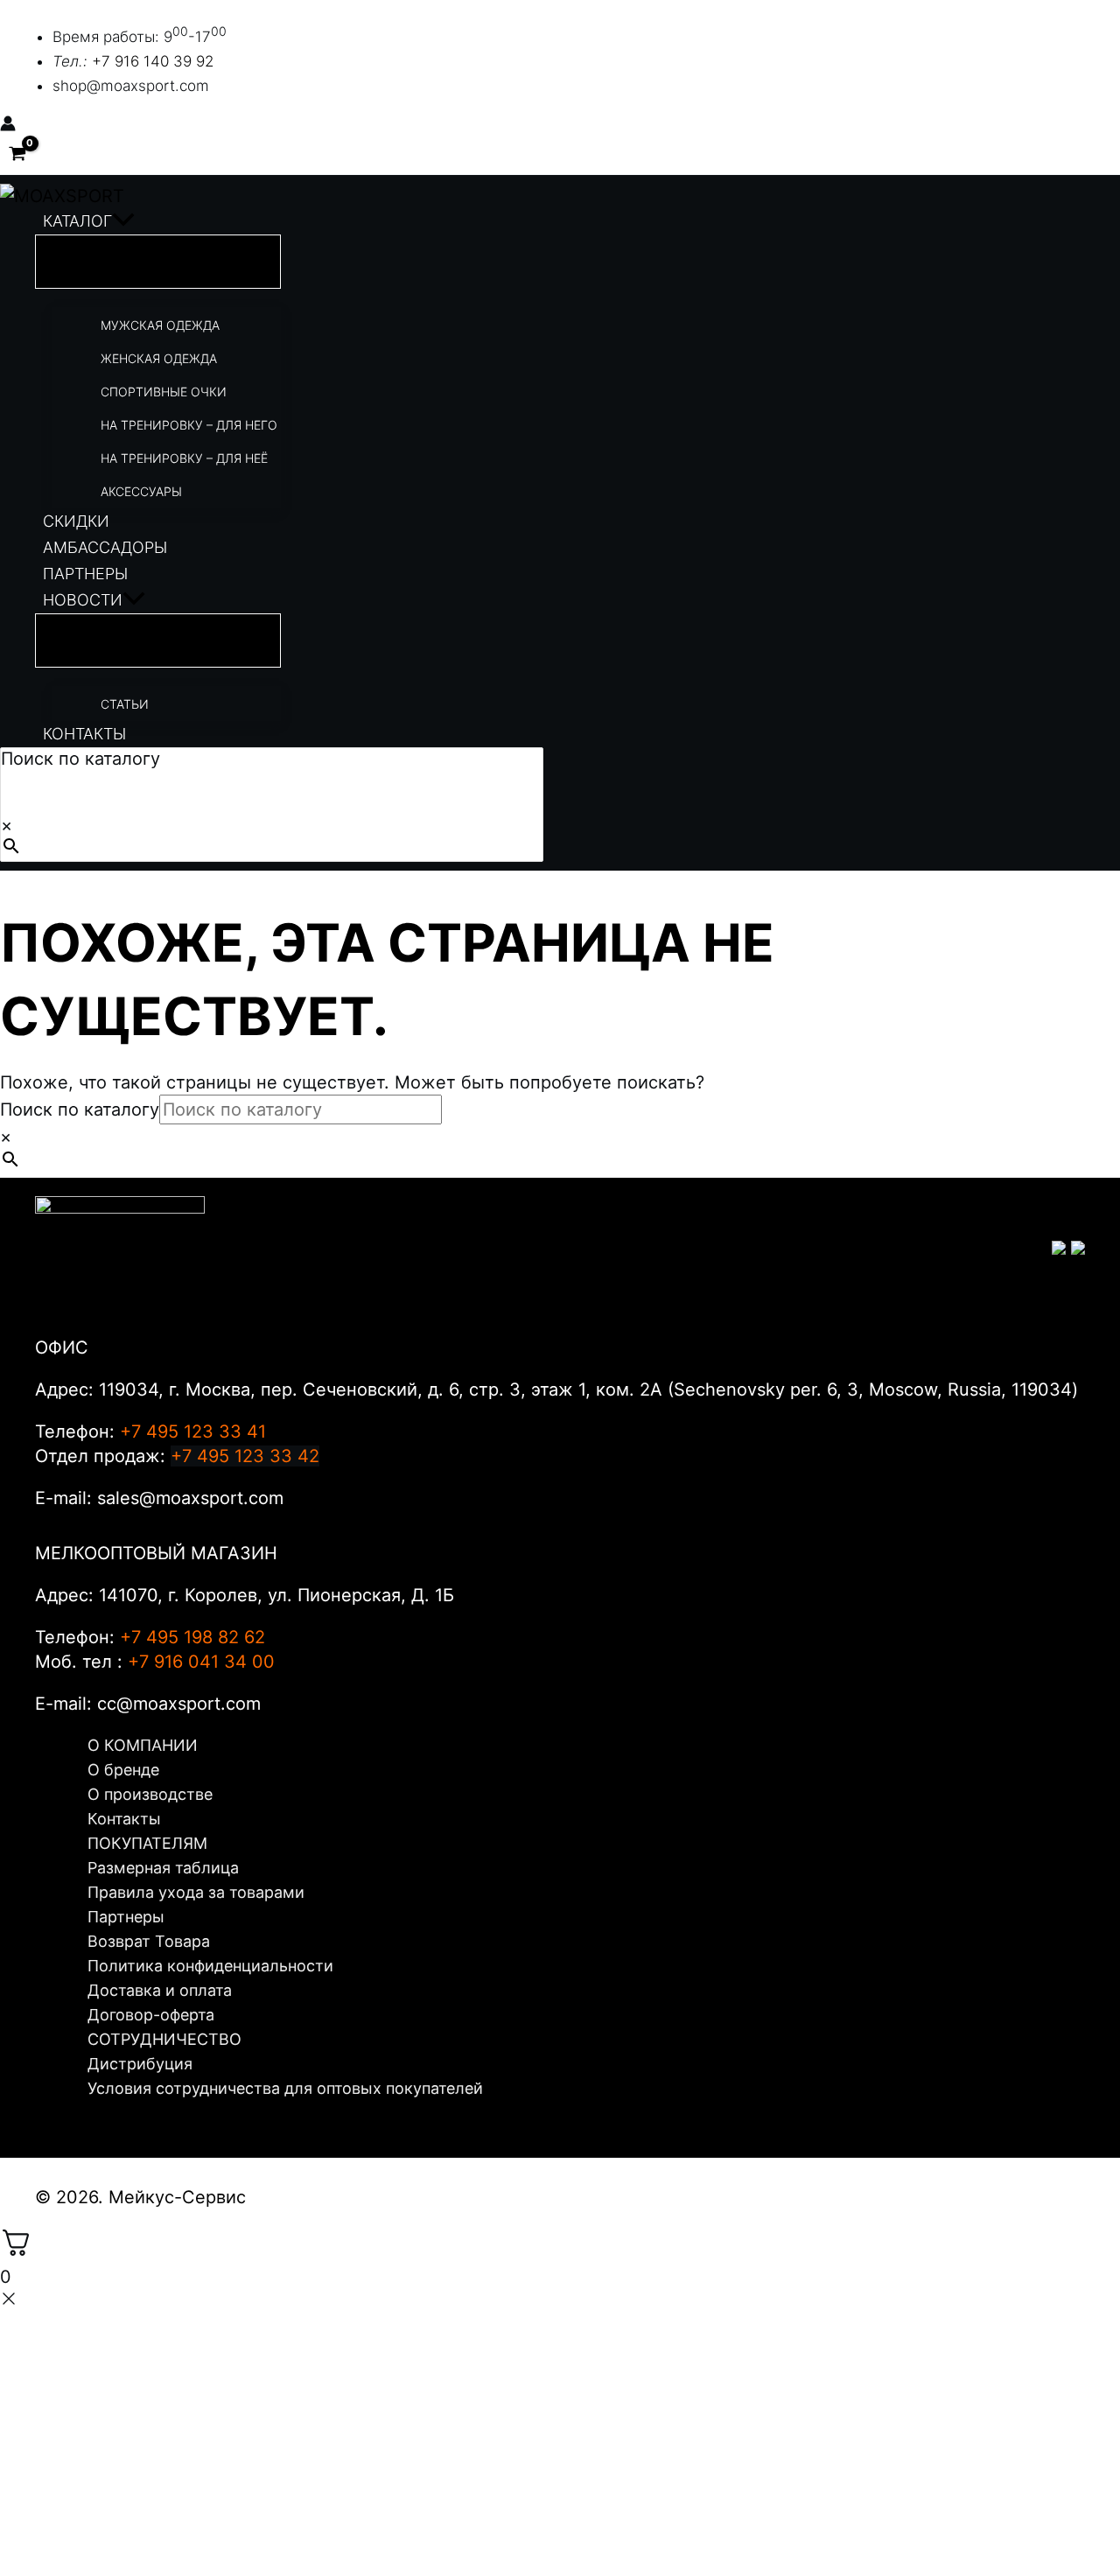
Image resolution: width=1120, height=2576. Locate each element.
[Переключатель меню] (158, 262)
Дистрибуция (140, 2064)
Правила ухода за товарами (196, 1892)
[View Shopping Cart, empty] (17, 154)
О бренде (123, 1770)
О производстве (150, 1794)
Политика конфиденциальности (210, 1966)
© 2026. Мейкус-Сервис (140, 2197)
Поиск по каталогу (80, 759)
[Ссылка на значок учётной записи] (8, 125)
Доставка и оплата (160, 1990)
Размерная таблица (163, 1868)
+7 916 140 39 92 (153, 61)
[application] (123, 221)
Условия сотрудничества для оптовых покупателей (285, 2088)
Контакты (124, 1819)
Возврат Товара (149, 1941)
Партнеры (126, 1917)
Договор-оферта (151, 2015)
